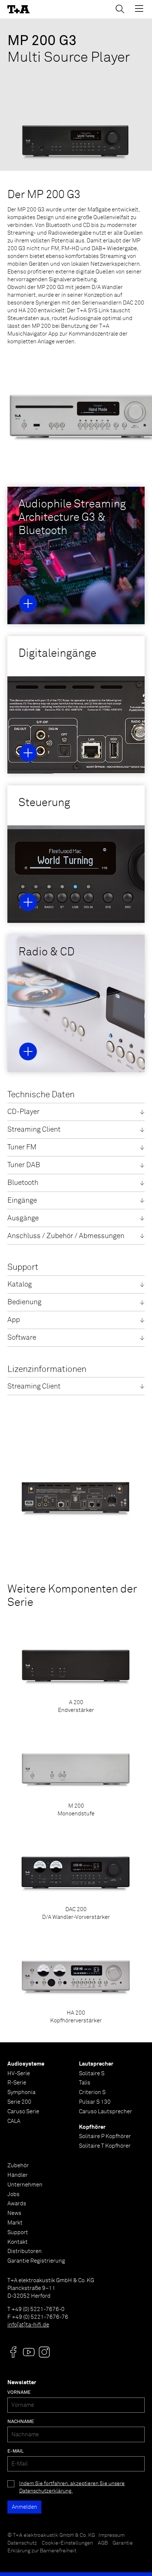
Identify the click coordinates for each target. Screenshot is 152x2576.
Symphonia (21, 2092)
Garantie (123, 2543)
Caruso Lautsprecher (106, 2112)
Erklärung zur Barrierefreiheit (42, 2551)
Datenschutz (22, 2543)
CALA (14, 2121)
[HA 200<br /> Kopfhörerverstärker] (76, 1979)
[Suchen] (120, 9)
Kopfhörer (92, 2127)
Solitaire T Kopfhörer (105, 2146)
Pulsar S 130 (95, 2102)
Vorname (19, 2393)
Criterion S (92, 2092)
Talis (85, 2083)
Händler (18, 2175)
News (14, 2213)
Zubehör (18, 2166)
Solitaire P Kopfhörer (105, 2136)
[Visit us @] (13, 2352)
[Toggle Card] (28, 604)
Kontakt (18, 2242)
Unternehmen (25, 2185)
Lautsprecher (96, 2064)
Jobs (13, 2194)
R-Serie (17, 2083)
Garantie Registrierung (36, 2261)
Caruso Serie (23, 2112)
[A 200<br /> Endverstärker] (76, 1668)
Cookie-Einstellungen (67, 2543)
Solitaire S (92, 2074)
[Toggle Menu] (139, 9)
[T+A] (18, 9)
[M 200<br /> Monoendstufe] (76, 1772)
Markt (15, 2223)
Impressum (112, 2535)
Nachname (21, 2422)
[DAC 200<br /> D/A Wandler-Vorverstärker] (76, 1875)
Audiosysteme (26, 2064)
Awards (17, 2204)
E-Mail (15, 2451)
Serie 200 (19, 2102)
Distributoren (25, 2251)
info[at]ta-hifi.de (28, 2325)
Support (18, 2232)
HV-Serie (19, 2074)
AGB (103, 2543)
